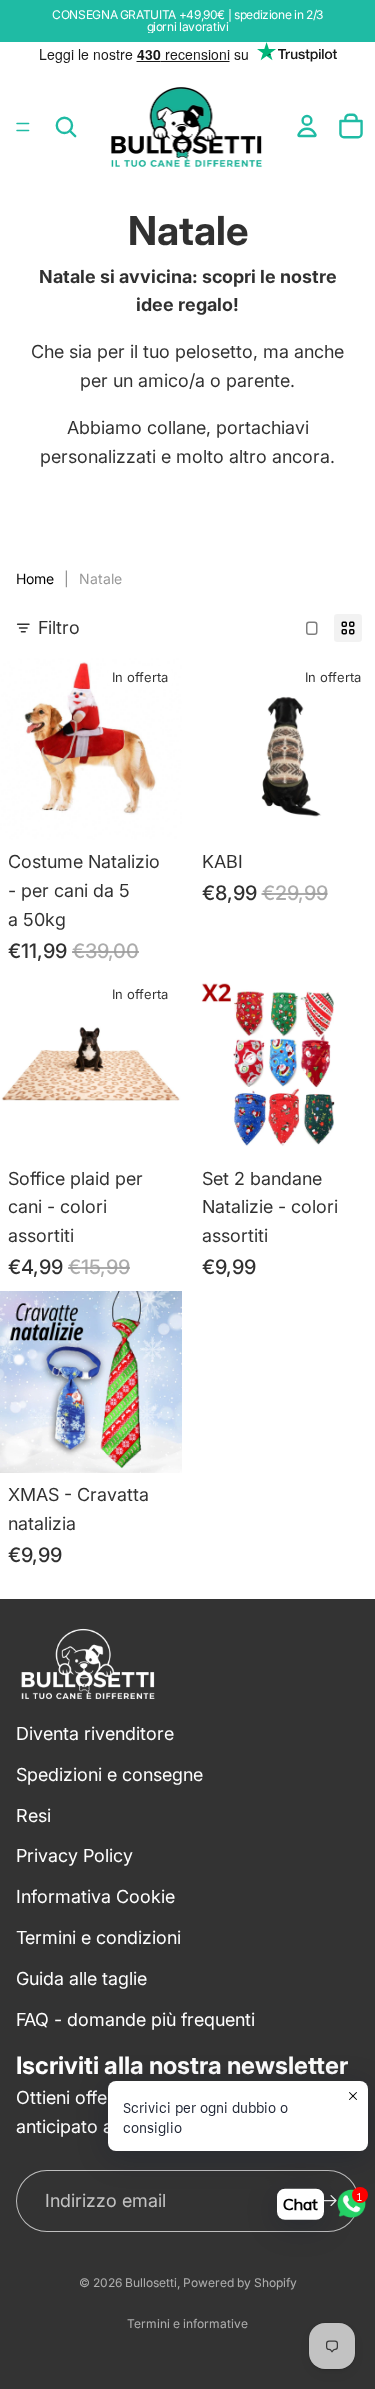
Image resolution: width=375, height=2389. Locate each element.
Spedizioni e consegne (109, 1774)
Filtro (59, 627)
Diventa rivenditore (95, 1733)
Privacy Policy (74, 1855)
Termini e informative (187, 2323)
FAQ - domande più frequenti (135, 2018)
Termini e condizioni (98, 1937)
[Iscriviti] (329, 2201)
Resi (33, 1814)
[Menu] (23, 127)
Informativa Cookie (95, 1896)
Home (35, 578)
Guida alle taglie (81, 1978)
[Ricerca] (66, 127)
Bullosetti (151, 2282)
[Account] (307, 126)
